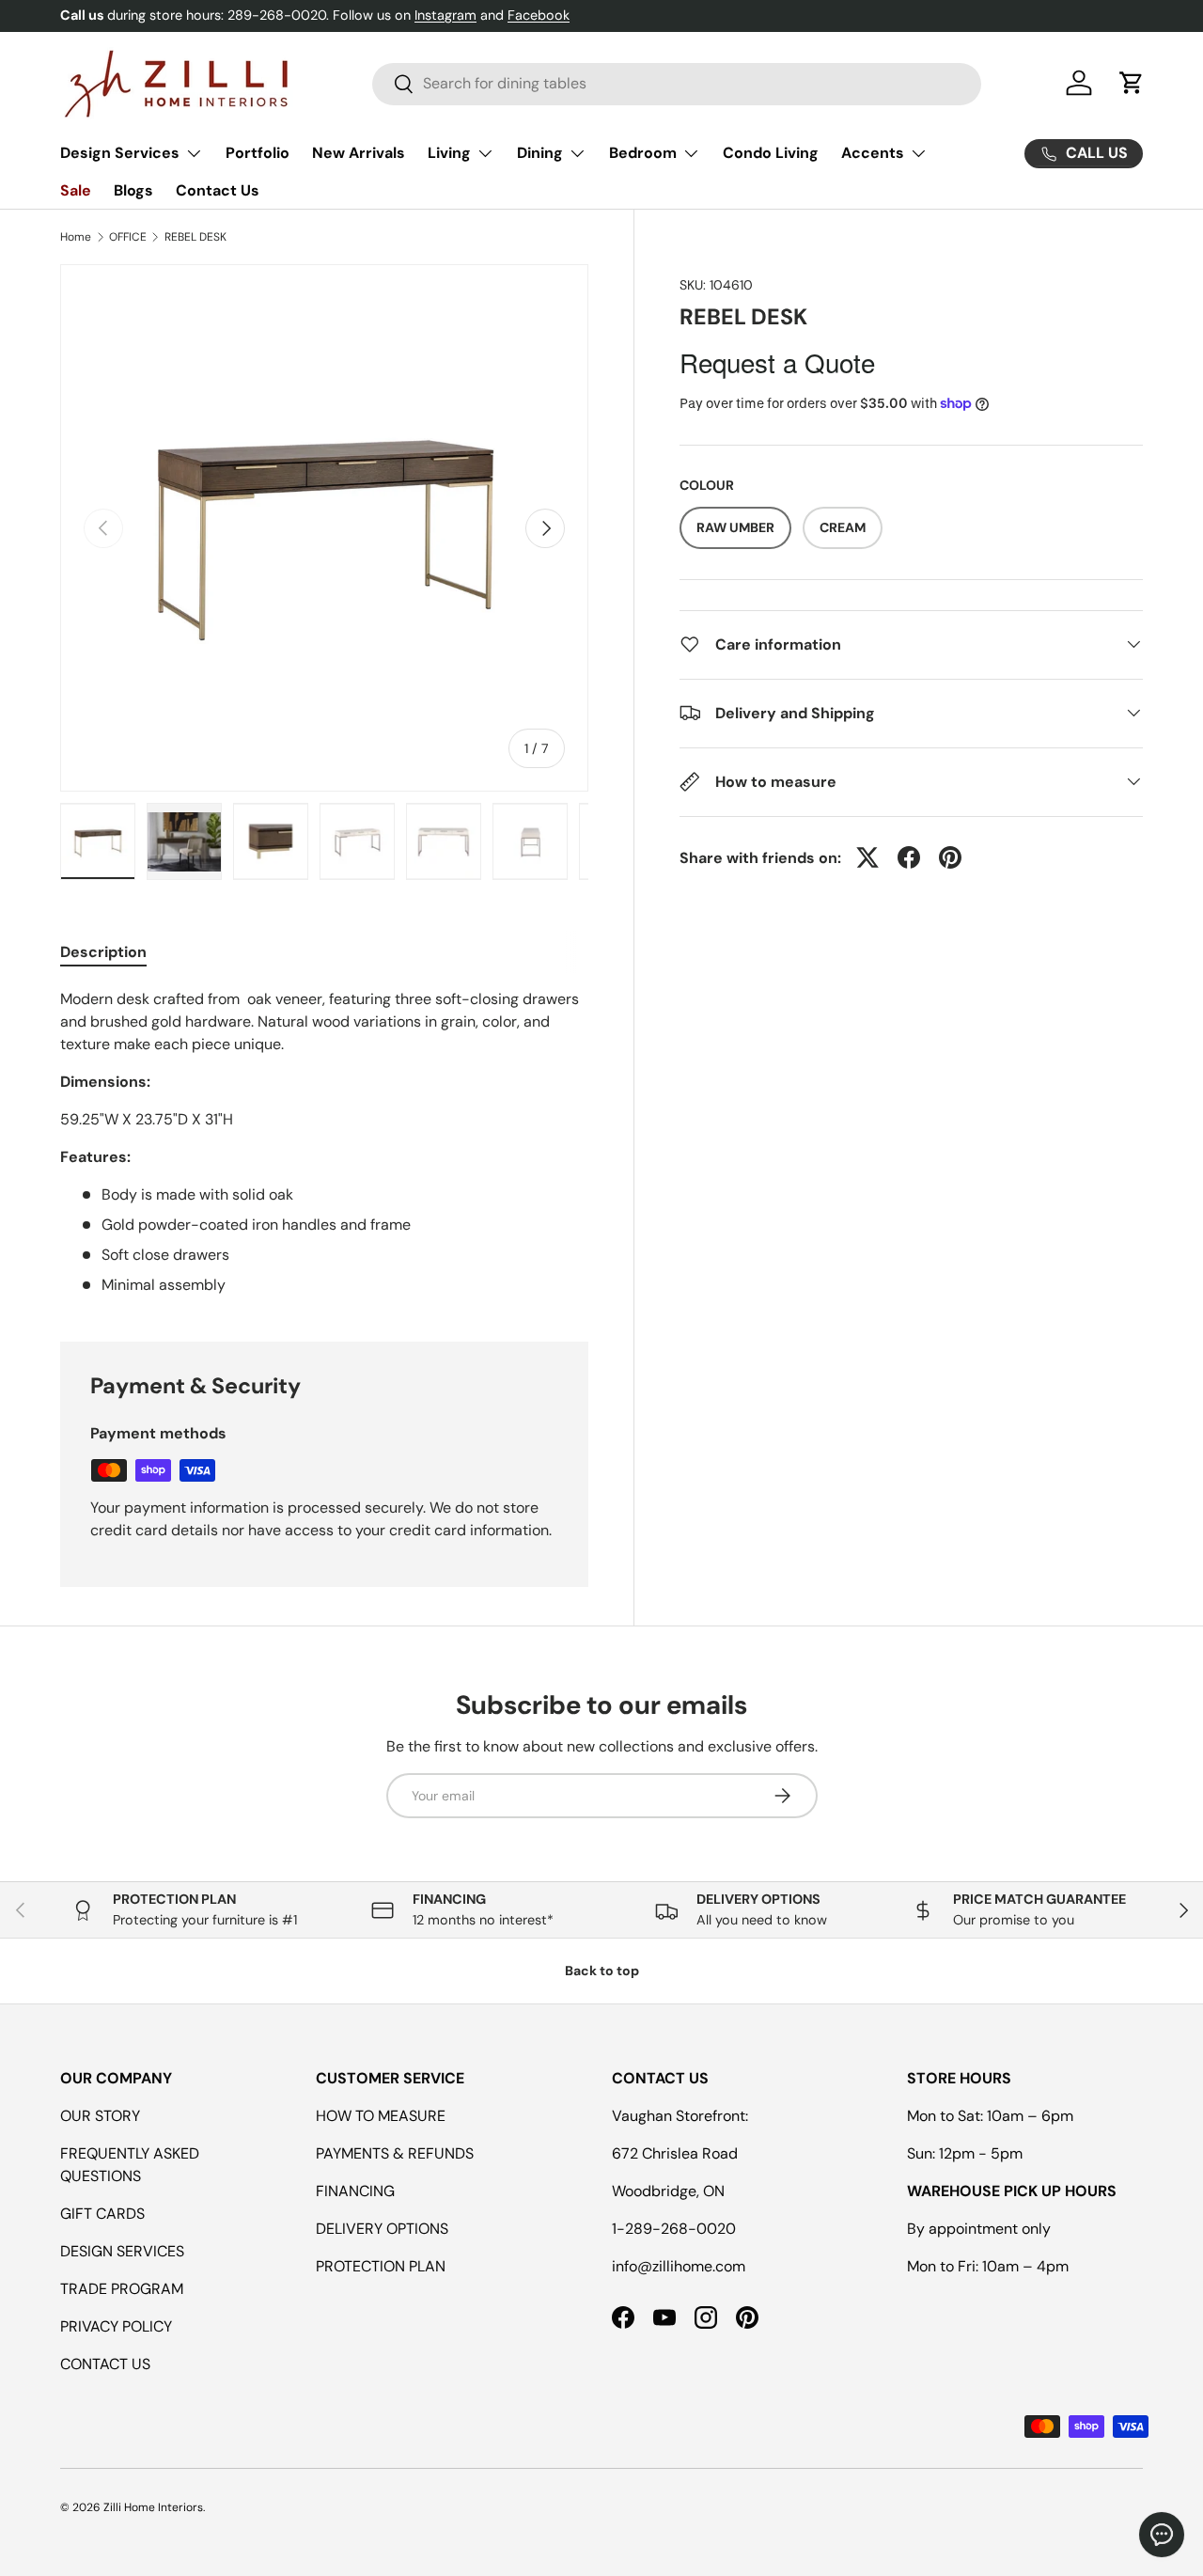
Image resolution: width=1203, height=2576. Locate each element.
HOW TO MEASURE (381, 2116)
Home (76, 237)
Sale (76, 190)
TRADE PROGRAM (122, 2289)
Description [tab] (103, 952)
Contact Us (218, 190)
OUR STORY (100, 2116)
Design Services (120, 153)
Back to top (602, 1971)
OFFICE (128, 237)
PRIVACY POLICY (116, 2326)
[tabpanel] (324, 1142)
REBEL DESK (195, 237)
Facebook (539, 15)
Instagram (445, 15)
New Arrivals (359, 153)
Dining (540, 153)
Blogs (133, 190)
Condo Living (771, 153)
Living (449, 153)
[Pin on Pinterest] (950, 857)
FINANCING (355, 2191)
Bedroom (643, 153)
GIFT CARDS (102, 2214)
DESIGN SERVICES (122, 2251)
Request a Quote (777, 361)
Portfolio (258, 153)
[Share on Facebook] (909, 857)
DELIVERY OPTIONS (382, 2229)
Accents (873, 153)
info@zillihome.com (679, 2266)
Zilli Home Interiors (153, 2507)
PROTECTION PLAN (381, 2266)
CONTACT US (105, 2364)
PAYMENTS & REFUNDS (395, 2153)
